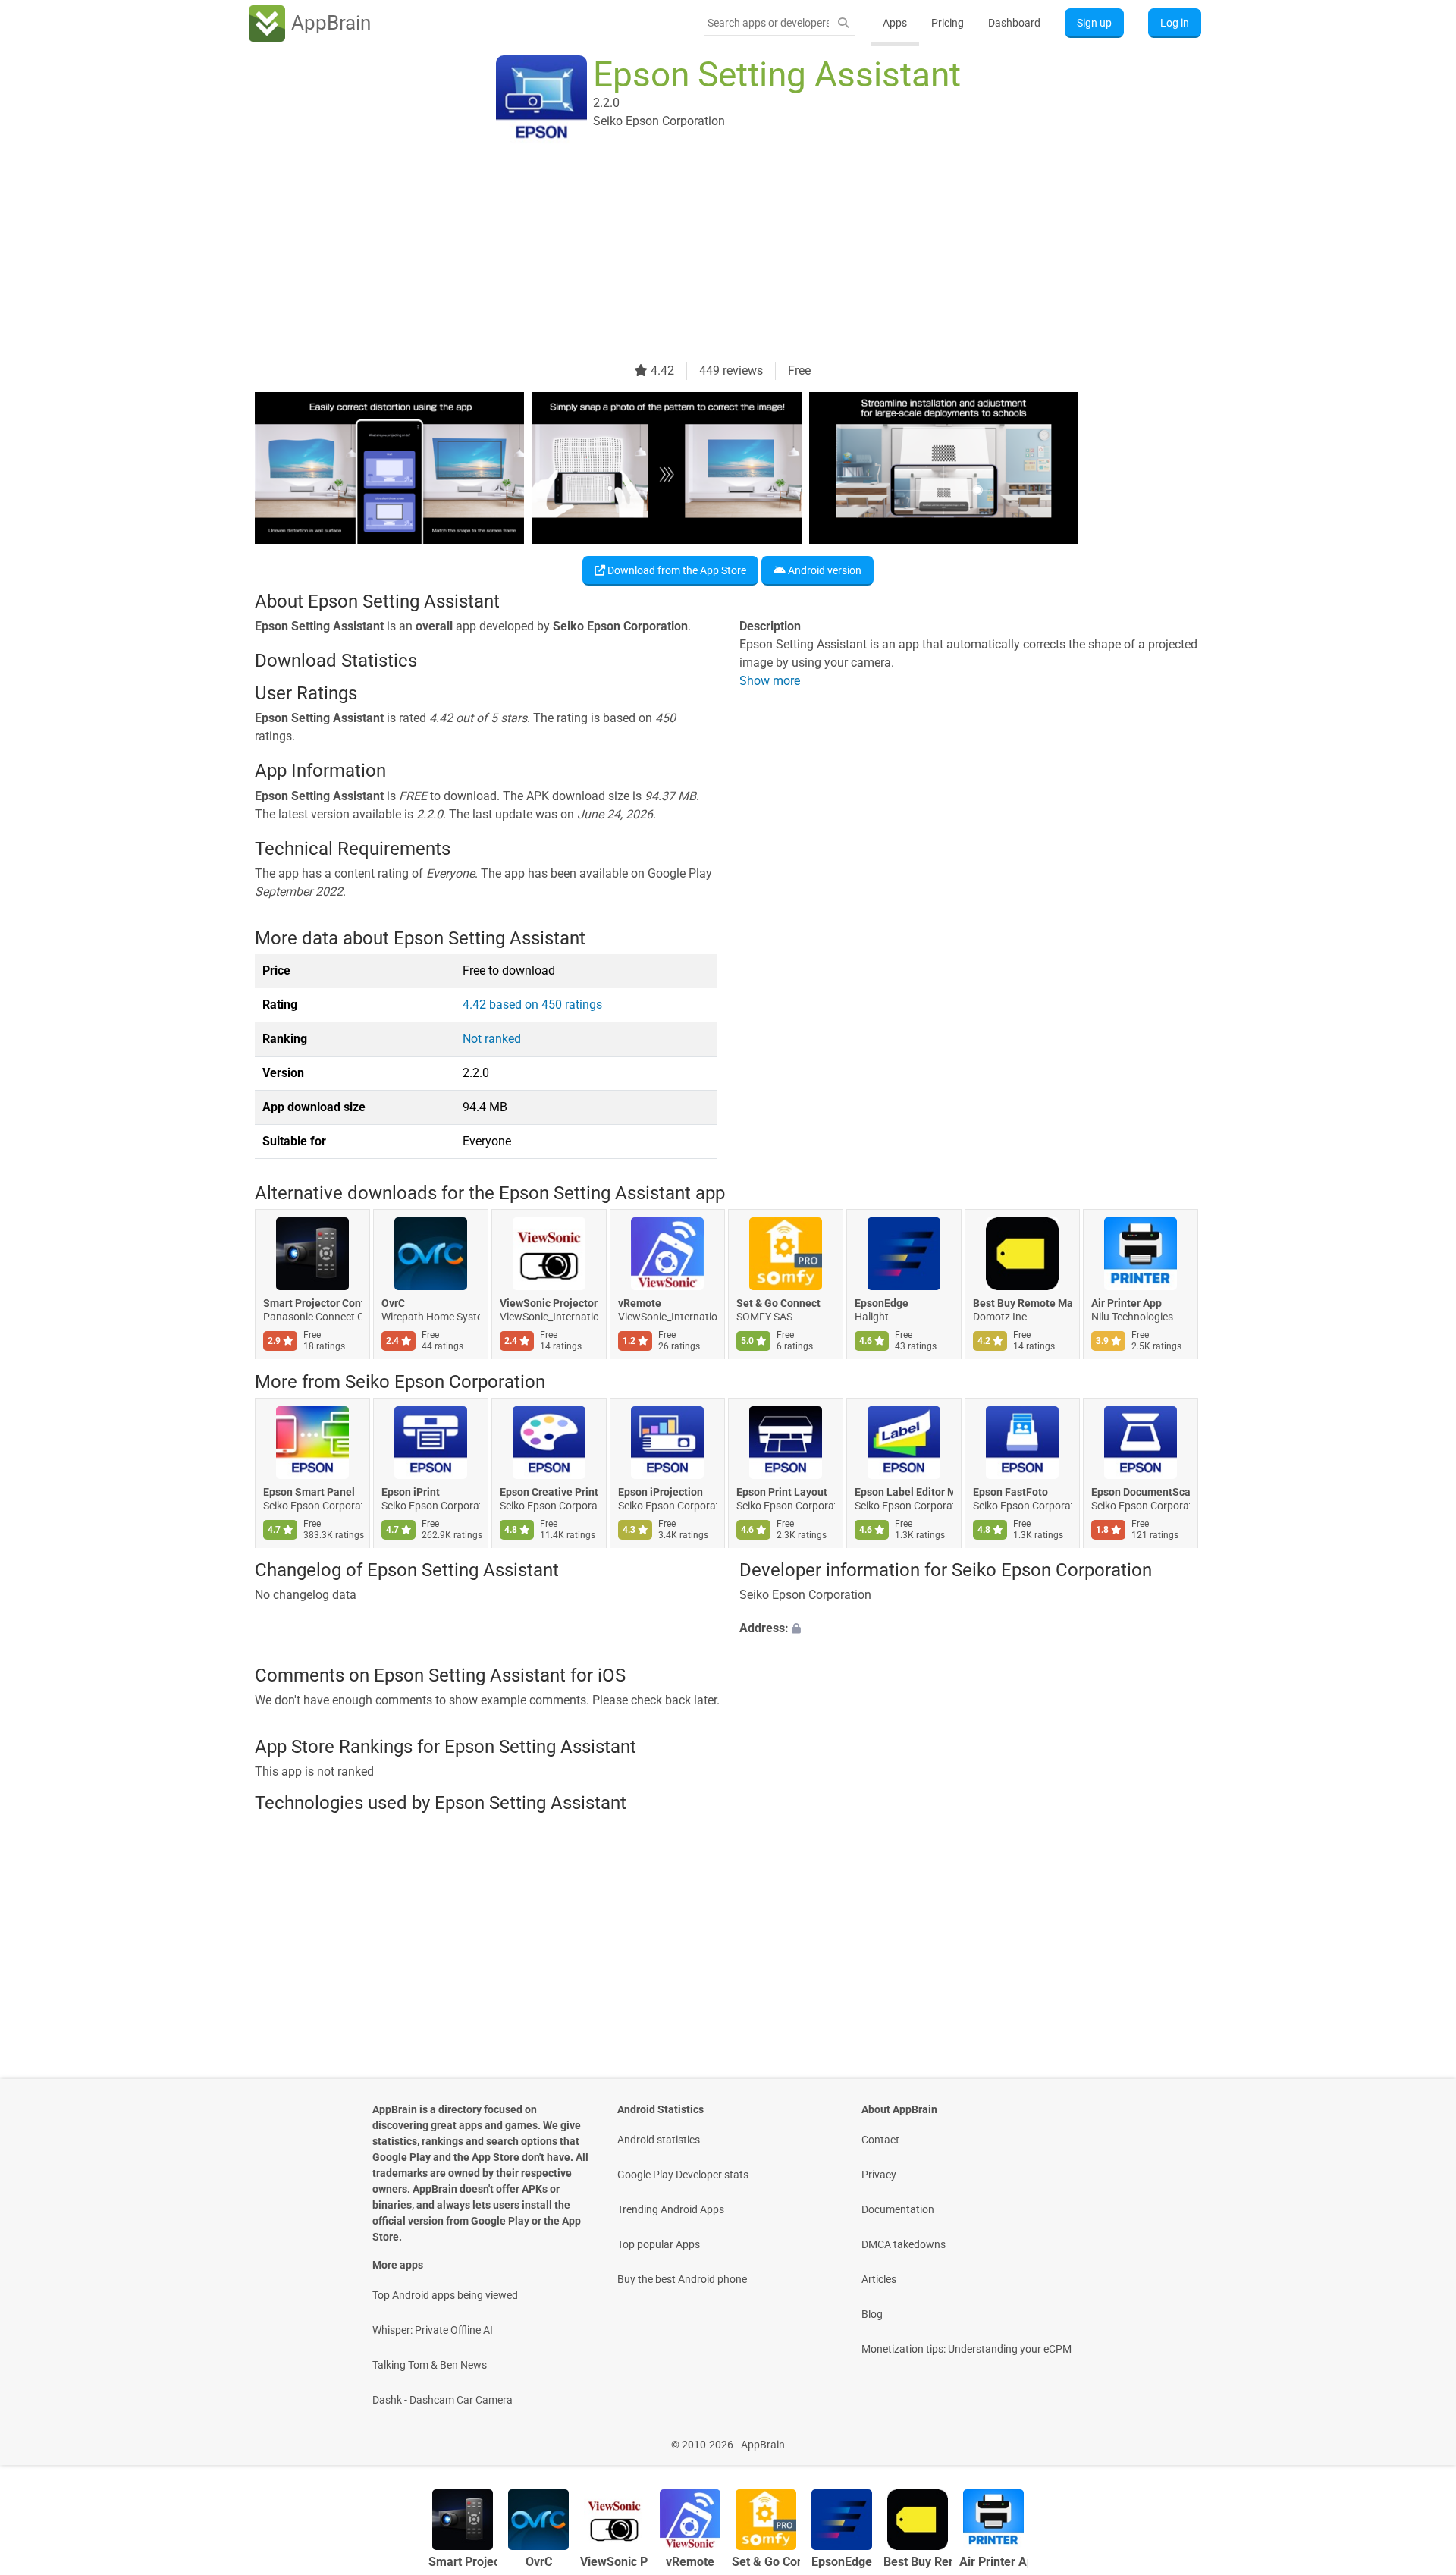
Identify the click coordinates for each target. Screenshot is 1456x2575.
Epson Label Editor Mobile (904, 1492)
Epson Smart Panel (309, 1492)
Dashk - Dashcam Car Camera (442, 2400)
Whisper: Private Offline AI (433, 2330)
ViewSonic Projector (549, 1304)
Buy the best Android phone (682, 2279)
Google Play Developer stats (683, 2175)
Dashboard (1014, 23)
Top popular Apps (659, 2244)
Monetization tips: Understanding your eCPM (966, 2349)
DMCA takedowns (904, 2244)
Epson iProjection (661, 1492)
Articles (879, 2279)
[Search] (843, 23)
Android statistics (659, 2140)
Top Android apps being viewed (445, 2295)
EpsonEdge (882, 1304)
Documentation (898, 2209)
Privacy (879, 2175)
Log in (1175, 23)
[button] (970, 1629)
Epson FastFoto (1010, 1492)
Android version (824, 570)
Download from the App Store (676, 570)
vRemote (640, 1304)
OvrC (393, 1304)
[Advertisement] (710, 256)
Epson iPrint (411, 1492)
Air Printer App (1127, 1304)
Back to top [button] (1418, 2437)
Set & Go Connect (778, 1304)
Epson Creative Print (549, 1492)
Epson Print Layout (782, 1492)
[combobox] (768, 23)
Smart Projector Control (312, 1304)
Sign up (1094, 23)
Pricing (948, 23)
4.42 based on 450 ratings (532, 1005)
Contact (880, 2140)
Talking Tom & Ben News (430, 2365)
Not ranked (492, 1039)
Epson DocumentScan (1141, 1492)
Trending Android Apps (671, 2209)
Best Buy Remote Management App (1022, 1304)
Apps (895, 23)
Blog (872, 2314)
